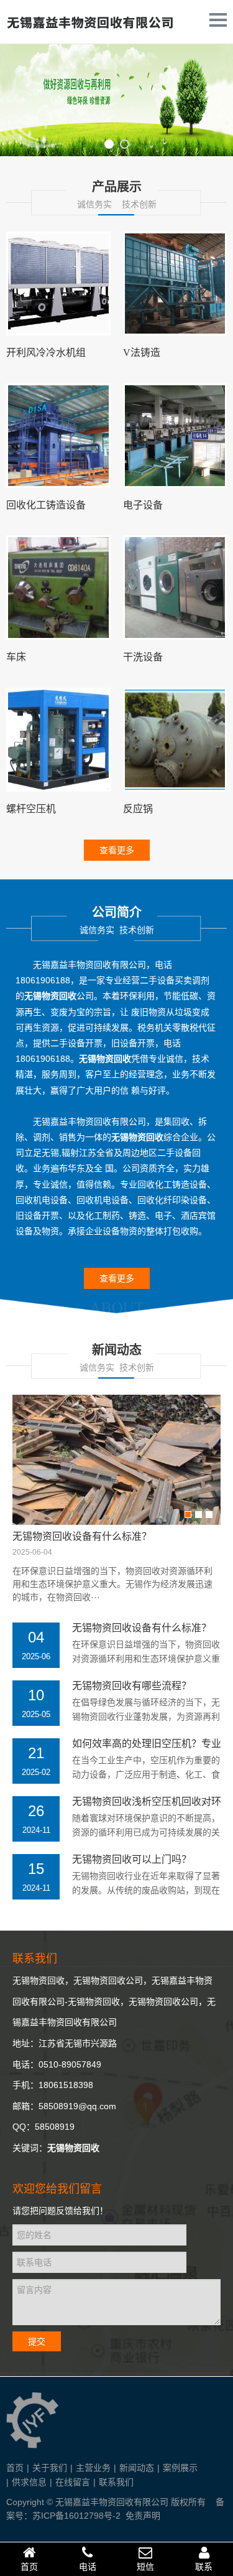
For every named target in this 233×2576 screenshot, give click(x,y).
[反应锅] (175, 740)
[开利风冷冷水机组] (58, 284)
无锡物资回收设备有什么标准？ (82, 1536)
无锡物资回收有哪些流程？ (132, 1685)
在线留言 (73, 2482)
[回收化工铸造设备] (58, 436)
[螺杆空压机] (58, 740)
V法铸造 (142, 353)
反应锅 (138, 809)
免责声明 (143, 2516)
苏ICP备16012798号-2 (76, 2516)
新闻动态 (137, 2468)
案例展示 (180, 2468)
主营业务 (93, 2468)
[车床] (58, 588)
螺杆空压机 (31, 809)
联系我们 (116, 2482)
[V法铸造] (175, 284)
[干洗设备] (175, 588)
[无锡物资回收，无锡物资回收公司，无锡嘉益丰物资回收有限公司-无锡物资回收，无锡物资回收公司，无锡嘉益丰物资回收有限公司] (90, 31)
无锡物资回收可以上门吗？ (132, 1859)
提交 (37, 2341)
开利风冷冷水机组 (46, 353)
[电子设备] (175, 436)
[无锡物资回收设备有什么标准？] (116, 1460)
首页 (15, 2468)
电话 (88, 2567)
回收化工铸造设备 (46, 505)
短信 (145, 2567)
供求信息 (29, 2482)
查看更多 (117, 850)
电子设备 (143, 505)
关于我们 (50, 2468)
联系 (204, 2567)
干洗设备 (143, 657)
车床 (16, 657)
